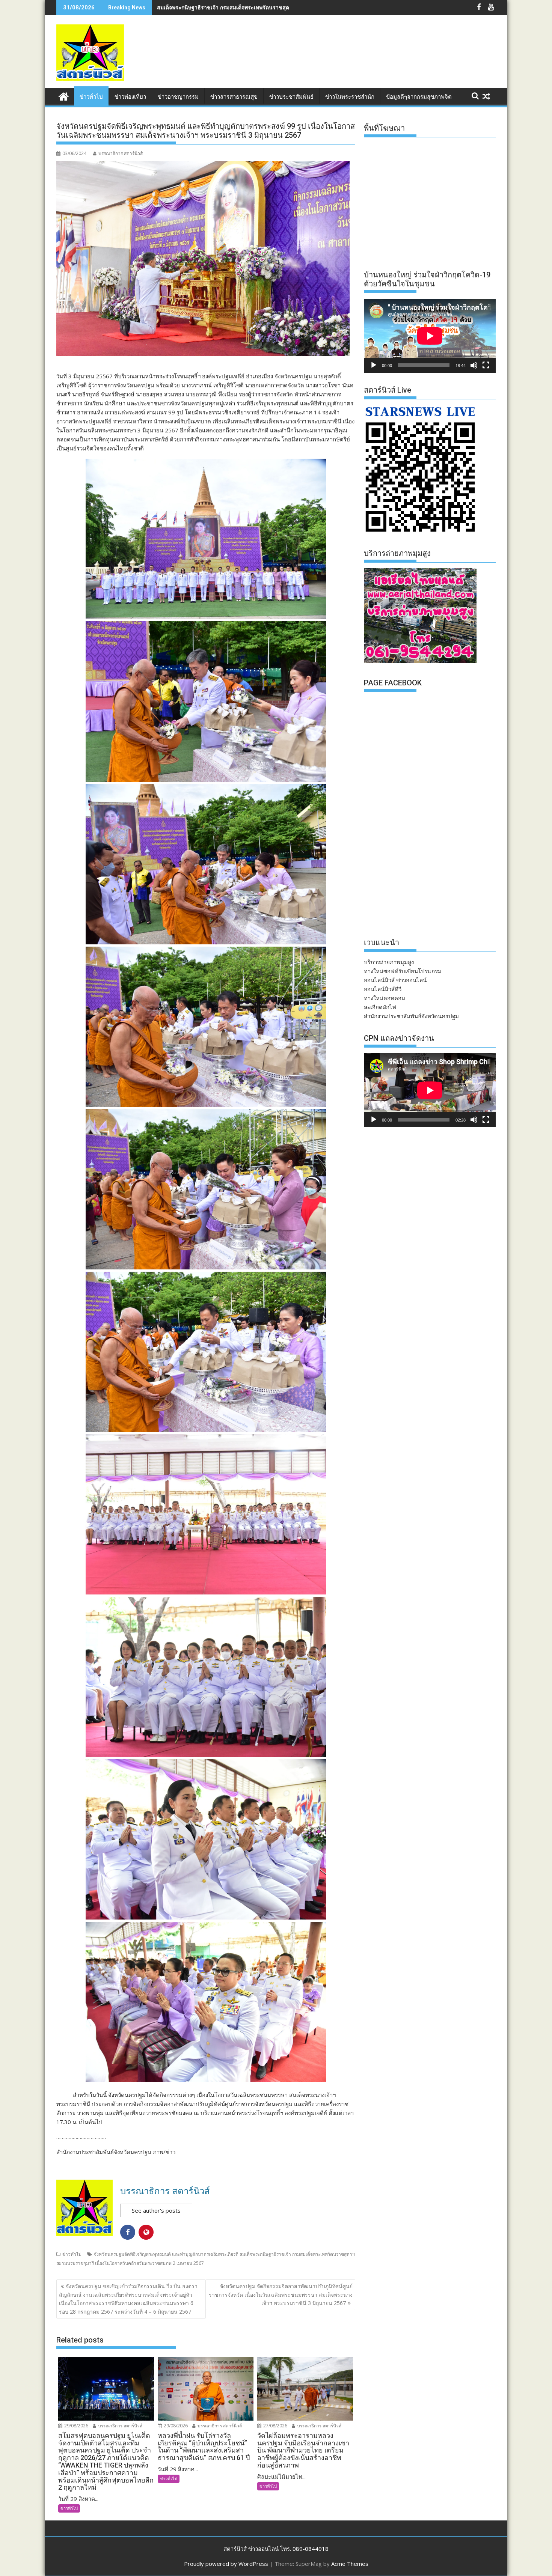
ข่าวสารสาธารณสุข (234, 97)
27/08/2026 (275, 2426)
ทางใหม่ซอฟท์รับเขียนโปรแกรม (403, 971)
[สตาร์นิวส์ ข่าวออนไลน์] (64, 96)
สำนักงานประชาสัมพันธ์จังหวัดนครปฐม (411, 1016)
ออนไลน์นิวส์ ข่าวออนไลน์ (395, 980)
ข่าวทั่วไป (91, 97)
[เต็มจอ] (486, 365)
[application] (430, 336)
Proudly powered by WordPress (226, 2564)
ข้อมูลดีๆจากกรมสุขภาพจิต (419, 97)
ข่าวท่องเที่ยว (130, 97)
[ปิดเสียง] (474, 365)
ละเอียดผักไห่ (380, 1007)
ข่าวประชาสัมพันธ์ (291, 97)
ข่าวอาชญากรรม (178, 97)
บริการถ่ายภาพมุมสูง (389, 962)
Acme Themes (350, 2564)
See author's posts (156, 2210)
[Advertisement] (359, 59)
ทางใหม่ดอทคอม (385, 998)
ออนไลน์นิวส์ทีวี (383, 989)
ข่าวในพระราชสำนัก (350, 97)
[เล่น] (374, 365)
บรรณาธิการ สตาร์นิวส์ (121, 153)
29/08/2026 (76, 2426)
